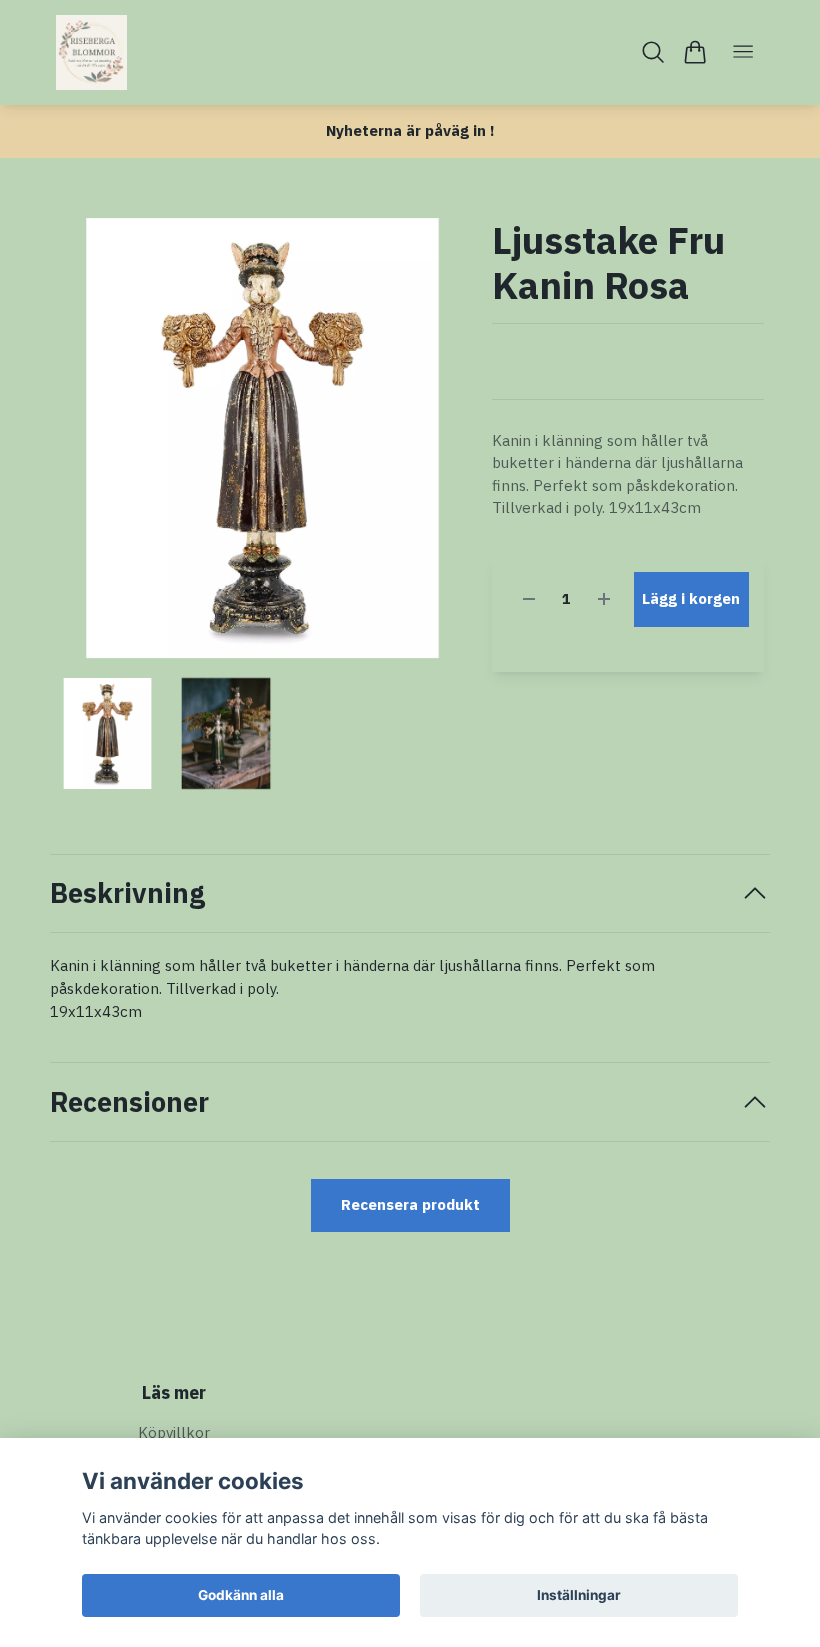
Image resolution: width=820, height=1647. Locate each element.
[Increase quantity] (604, 599)
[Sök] (653, 52)
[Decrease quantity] (529, 599)
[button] (436, 445)
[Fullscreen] (262, 438)
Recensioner (129, 1102)
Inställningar (579, 1595)
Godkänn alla (241, 1595)
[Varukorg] (694, 52)
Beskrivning (127, 893)
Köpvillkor (174, 1432)
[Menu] (743, 52)
